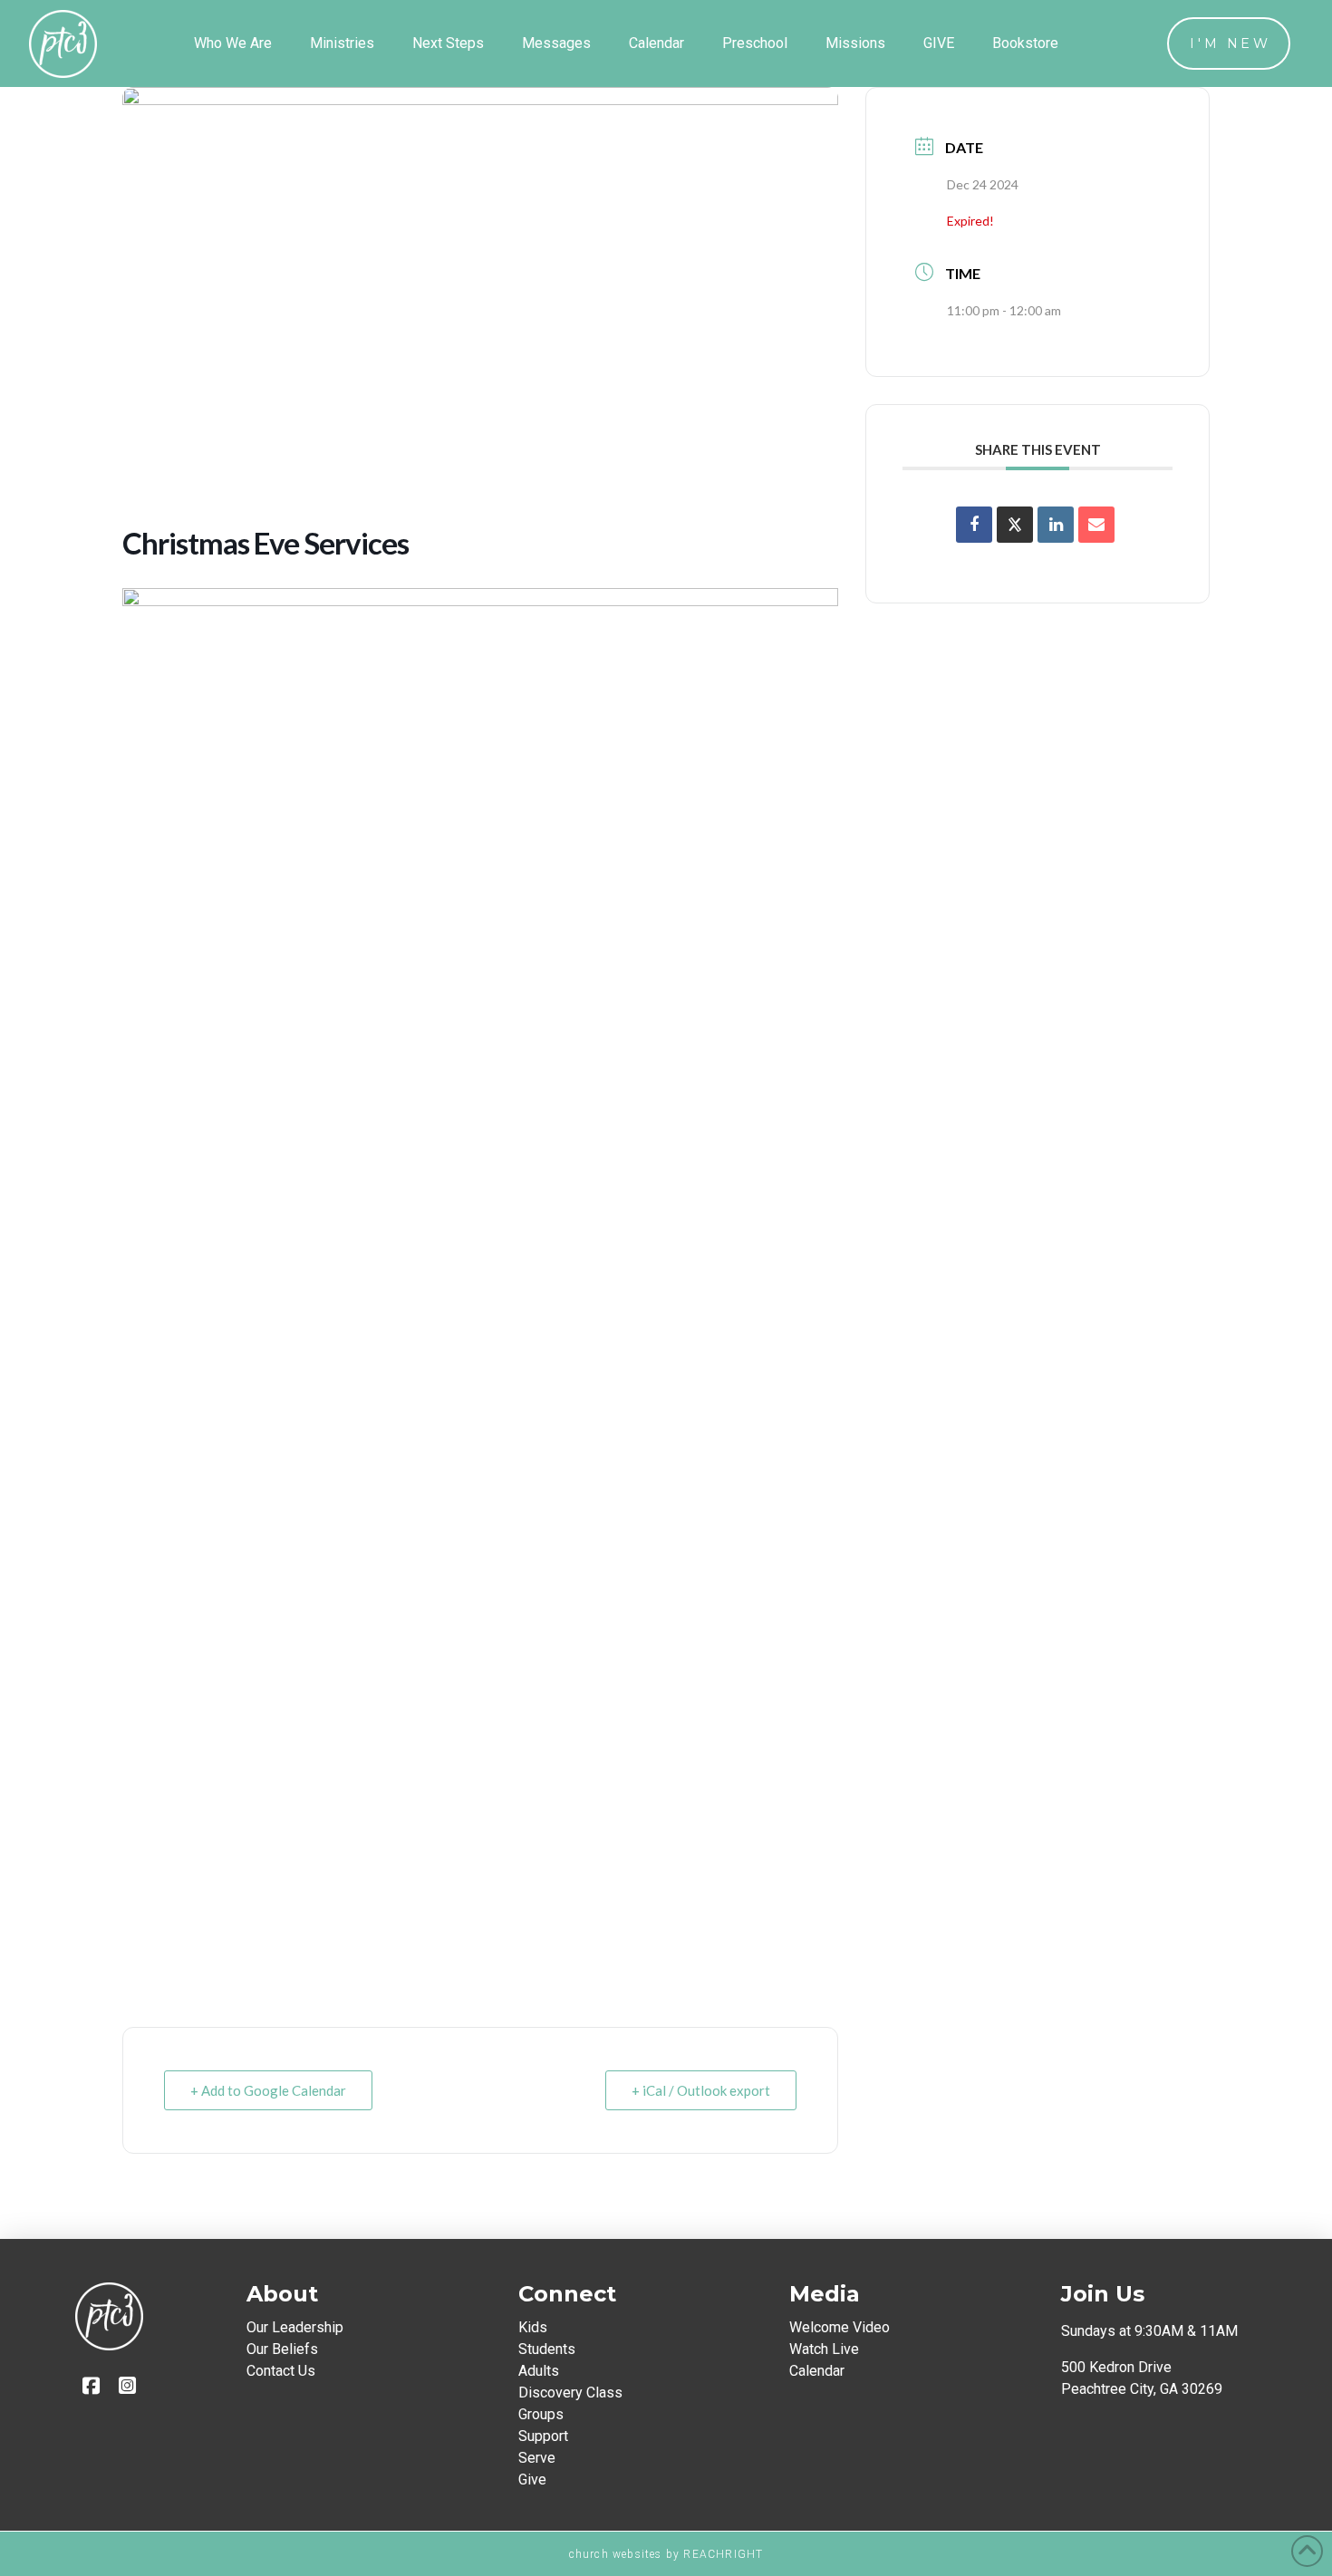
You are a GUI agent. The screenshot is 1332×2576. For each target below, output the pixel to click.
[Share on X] (1015, 525)
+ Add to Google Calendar (268, 2090)
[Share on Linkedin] (1056, 525)
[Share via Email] (1096, 525)
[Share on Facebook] (974, 525)
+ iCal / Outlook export (701, 2090)
